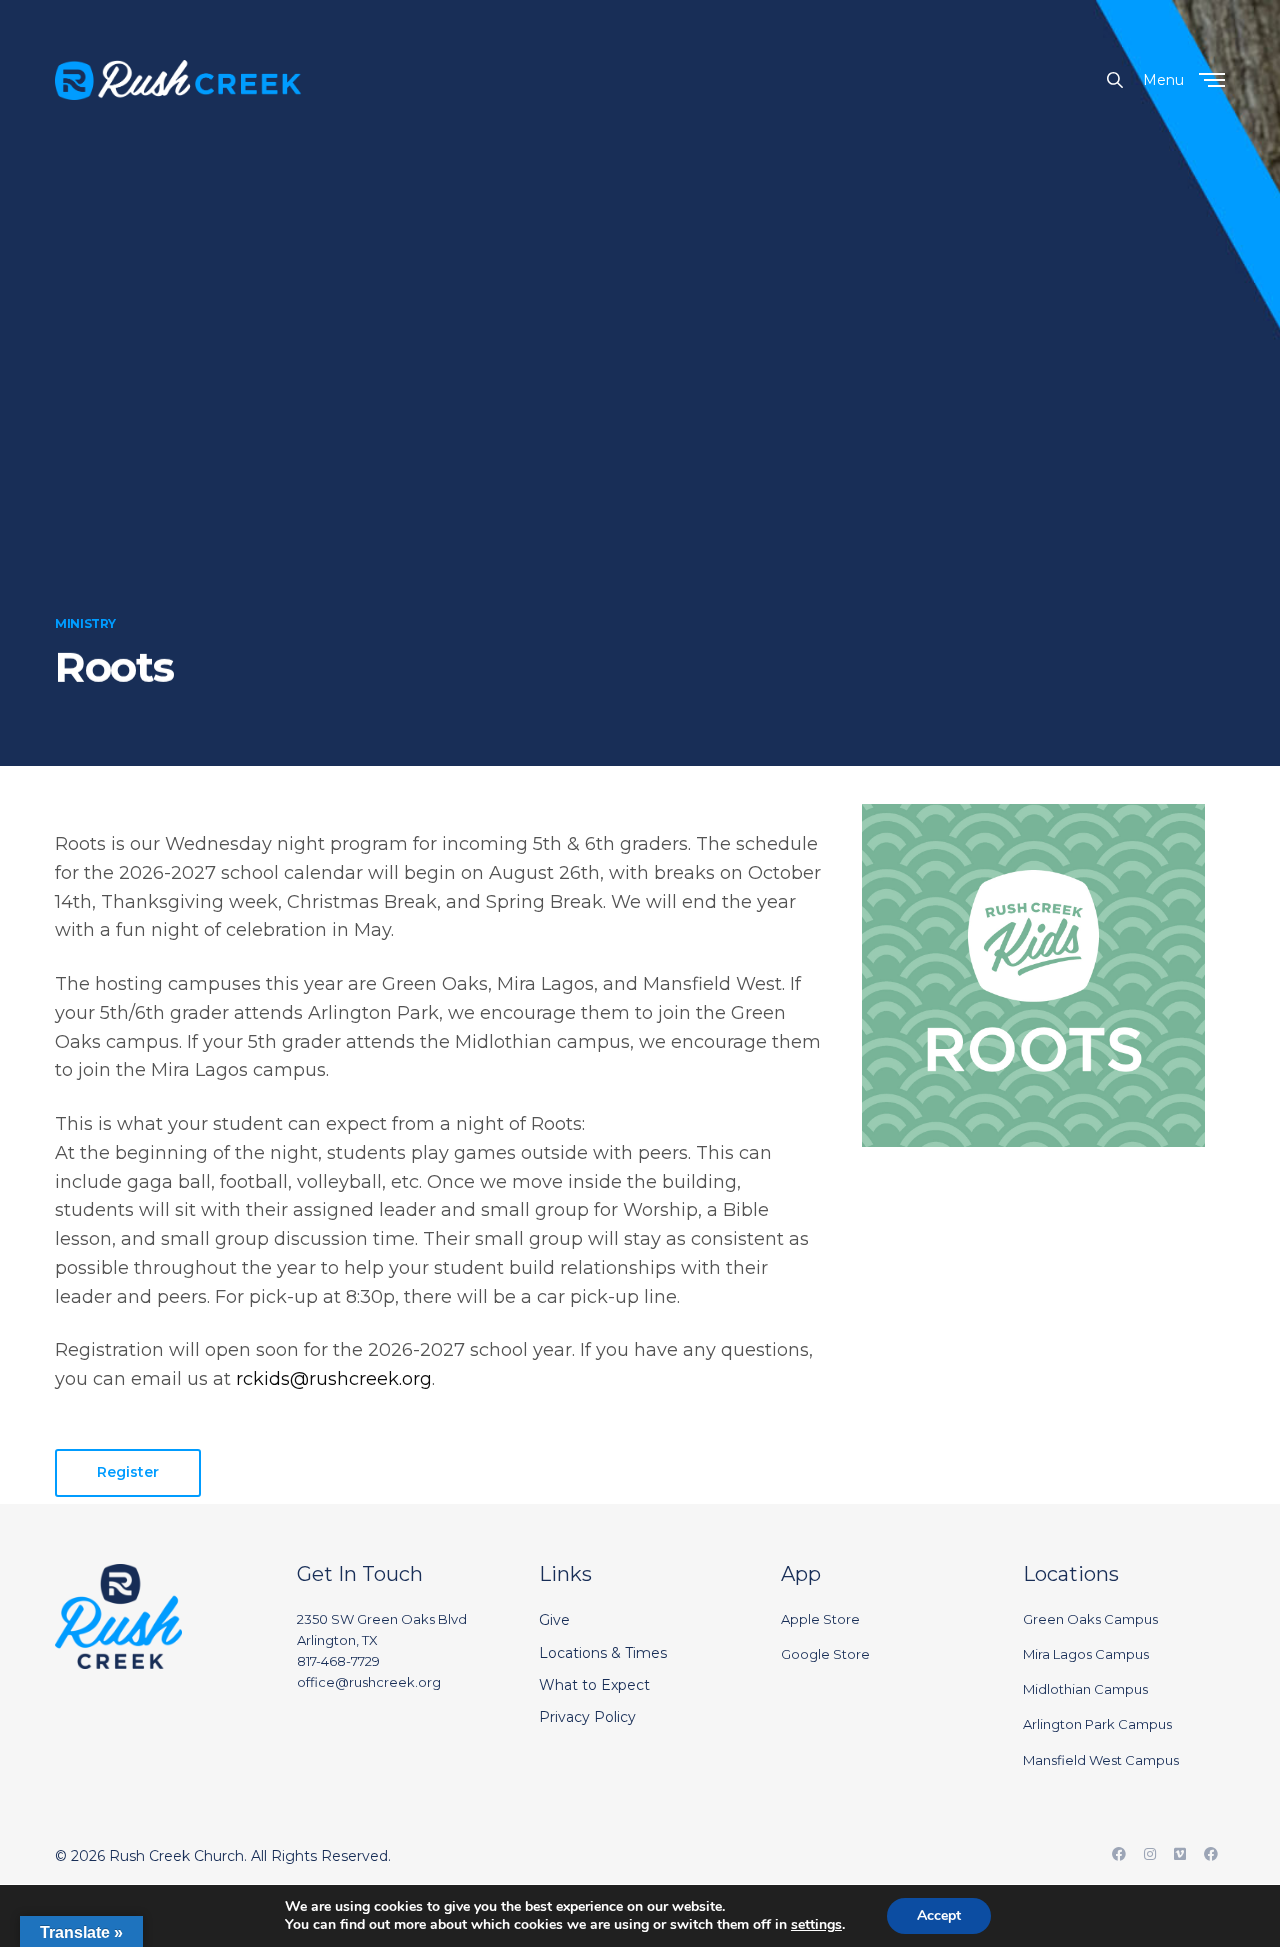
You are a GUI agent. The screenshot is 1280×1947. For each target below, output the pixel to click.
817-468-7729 (338, 1661)
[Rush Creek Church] (178, 80)
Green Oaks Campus (1090, 1619)
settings (816, 1925)
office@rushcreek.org (369, 1682)
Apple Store (820, 1619)
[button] (128, 1473)
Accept (939, 1915)
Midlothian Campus (1085, 1689)
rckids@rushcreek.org (334, 1379)
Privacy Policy (587, 1717)
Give (554, 1620)
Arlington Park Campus (1097, 1724)
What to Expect (594, 1685)
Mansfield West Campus (1101, 1760)
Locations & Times (603, 1653)
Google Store (825, 1654)
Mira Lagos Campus (1086, 1654)
